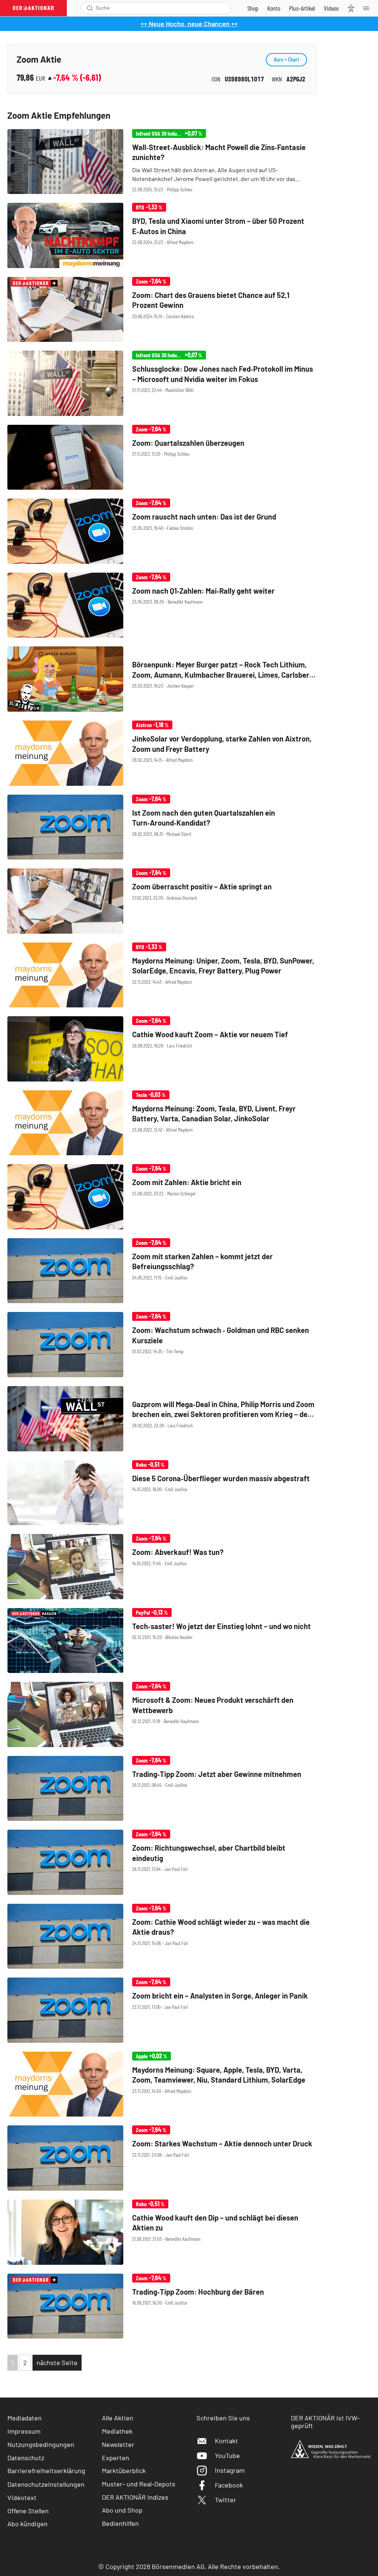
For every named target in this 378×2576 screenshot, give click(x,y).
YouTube (227, 2455)
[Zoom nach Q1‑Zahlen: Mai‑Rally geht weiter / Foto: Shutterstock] (162, 605)
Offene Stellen (28, 2511)
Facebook (229, 2485)
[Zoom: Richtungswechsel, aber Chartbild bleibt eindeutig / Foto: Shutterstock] (162, 1862)
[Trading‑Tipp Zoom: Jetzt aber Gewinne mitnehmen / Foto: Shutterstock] (162, 1789)
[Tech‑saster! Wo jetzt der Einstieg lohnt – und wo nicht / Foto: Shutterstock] (162, 1641)
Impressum (24, 2431)
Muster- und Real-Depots (139, 2484)
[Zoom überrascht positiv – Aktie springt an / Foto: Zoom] (162, 901)
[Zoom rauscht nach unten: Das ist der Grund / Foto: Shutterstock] (162, 531)
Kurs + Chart (286, 59)
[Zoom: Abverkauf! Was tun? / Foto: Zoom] (162, 1567)
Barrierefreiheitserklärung (46, 2471)
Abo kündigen (28, 2524)
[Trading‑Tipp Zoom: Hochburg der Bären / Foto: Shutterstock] (162, 2306)
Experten (116, 2458)
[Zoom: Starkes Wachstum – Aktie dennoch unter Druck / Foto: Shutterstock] (162, 2158)
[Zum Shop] (253, 8)
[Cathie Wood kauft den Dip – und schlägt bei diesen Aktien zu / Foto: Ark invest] (162, 2232)
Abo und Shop (122, 2510)
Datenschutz (26, 2458)
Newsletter (118, 2444)
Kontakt (226, 2441)
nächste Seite (57, 2363)
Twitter (226, 2500)
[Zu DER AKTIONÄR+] (302, 8)
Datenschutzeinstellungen (46, 2484)
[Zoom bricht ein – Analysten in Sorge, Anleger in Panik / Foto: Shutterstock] (162, 2010)
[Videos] (331, 8)
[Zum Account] (274, 8)
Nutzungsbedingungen (41, 2444)
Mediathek (117, 2431)
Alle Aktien (118, 2418)
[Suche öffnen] (90, 8)
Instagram (230, 2470)
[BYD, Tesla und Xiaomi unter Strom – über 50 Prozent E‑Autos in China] (162, 235)
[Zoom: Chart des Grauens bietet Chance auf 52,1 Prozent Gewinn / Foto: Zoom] (162, 310)
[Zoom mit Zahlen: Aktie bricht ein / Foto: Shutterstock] (162, 1197)
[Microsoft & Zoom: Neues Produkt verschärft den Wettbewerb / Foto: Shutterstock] (162, 1714)
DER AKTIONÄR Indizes (135, 2497)
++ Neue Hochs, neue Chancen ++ (189, 24)
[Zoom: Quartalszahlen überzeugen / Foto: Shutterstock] (162, 457)
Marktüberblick (124, 2471)
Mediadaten (25, 2418)
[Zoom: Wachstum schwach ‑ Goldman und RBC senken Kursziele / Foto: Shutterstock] (162, 1345)
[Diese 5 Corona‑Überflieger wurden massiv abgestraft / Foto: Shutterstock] (162, 1493)
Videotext (22, 2497)
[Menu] (368, 8)
